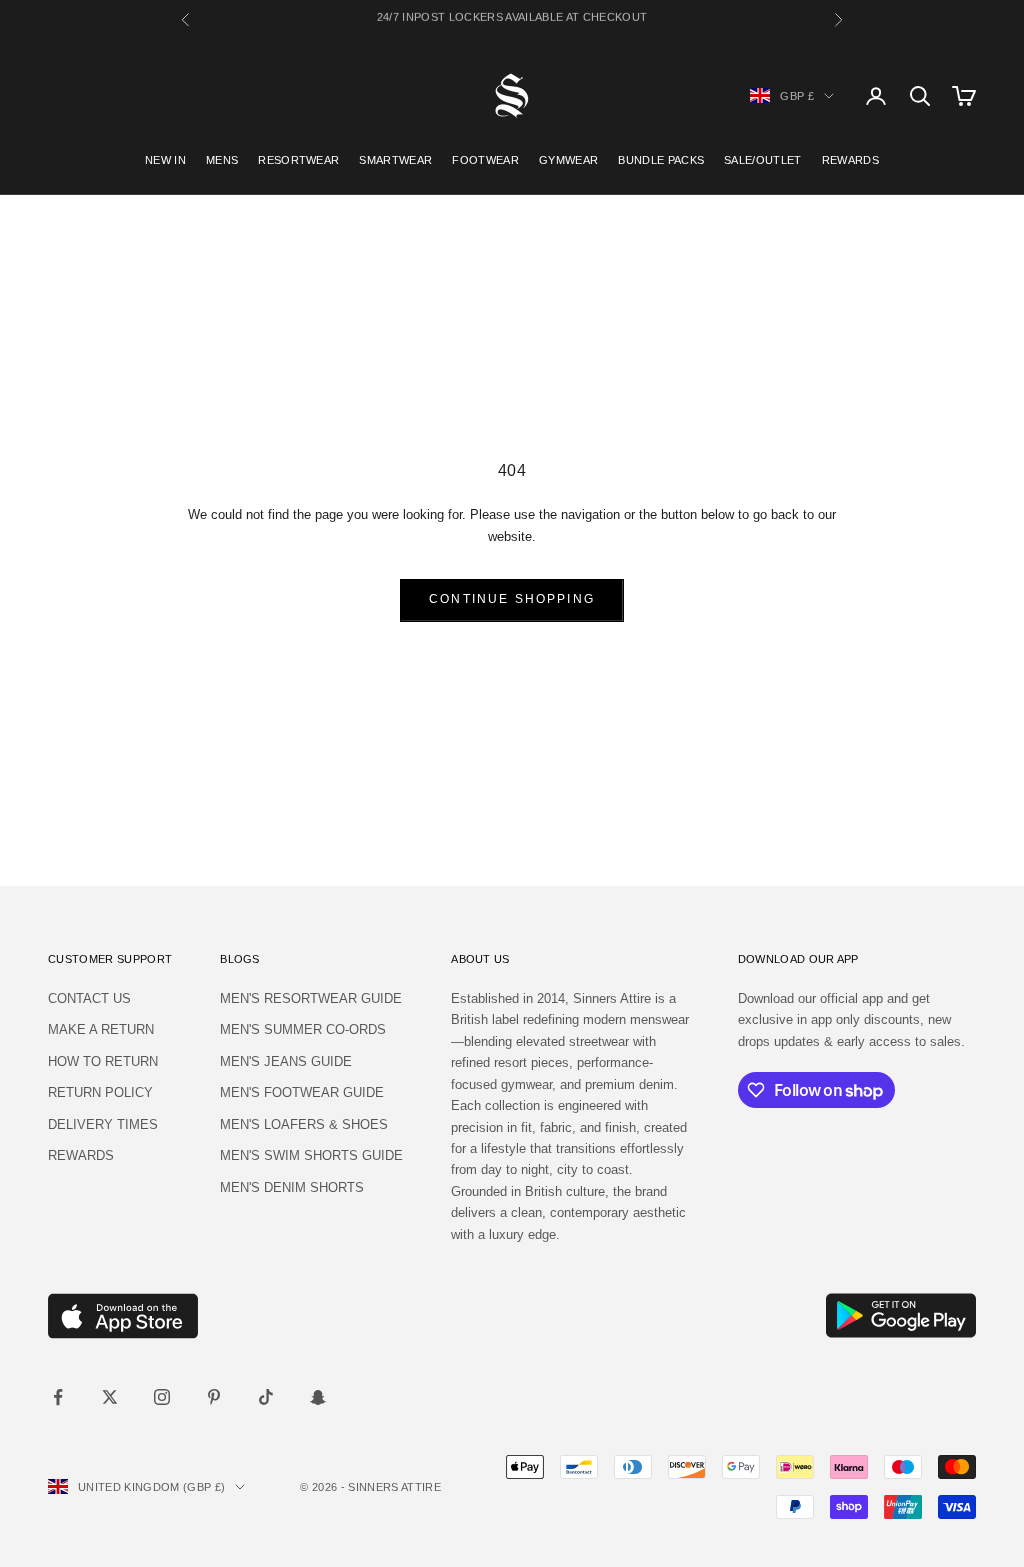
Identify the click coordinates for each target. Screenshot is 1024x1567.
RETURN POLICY (100, 1092)
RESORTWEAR (298, 160)
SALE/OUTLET (763, 160)
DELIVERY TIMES (103, 1124)
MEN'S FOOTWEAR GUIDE (302, 1092)
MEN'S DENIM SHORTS (292, 1187)
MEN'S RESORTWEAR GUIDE (311, 998)
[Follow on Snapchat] (318, 1397)
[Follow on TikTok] (266, 1397)
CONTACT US (89, 998)
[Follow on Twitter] (110, 1397)
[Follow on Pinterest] (214, 1397)
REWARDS (850, 160)
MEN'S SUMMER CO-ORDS (303, 1029)
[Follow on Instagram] (162, 1397)
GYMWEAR (568, 160)
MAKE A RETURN (101, 1029)
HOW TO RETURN (103, 1061)
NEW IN (165, 160)
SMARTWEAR (395, 160)
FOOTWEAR (485, 160)
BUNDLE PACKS (661, 160)
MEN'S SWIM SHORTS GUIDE (311, 1155)
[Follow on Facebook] (58, 1397)
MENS (222, 160)
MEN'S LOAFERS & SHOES (304, 1124)
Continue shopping (512, 599)
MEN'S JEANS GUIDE (286, 1061)
